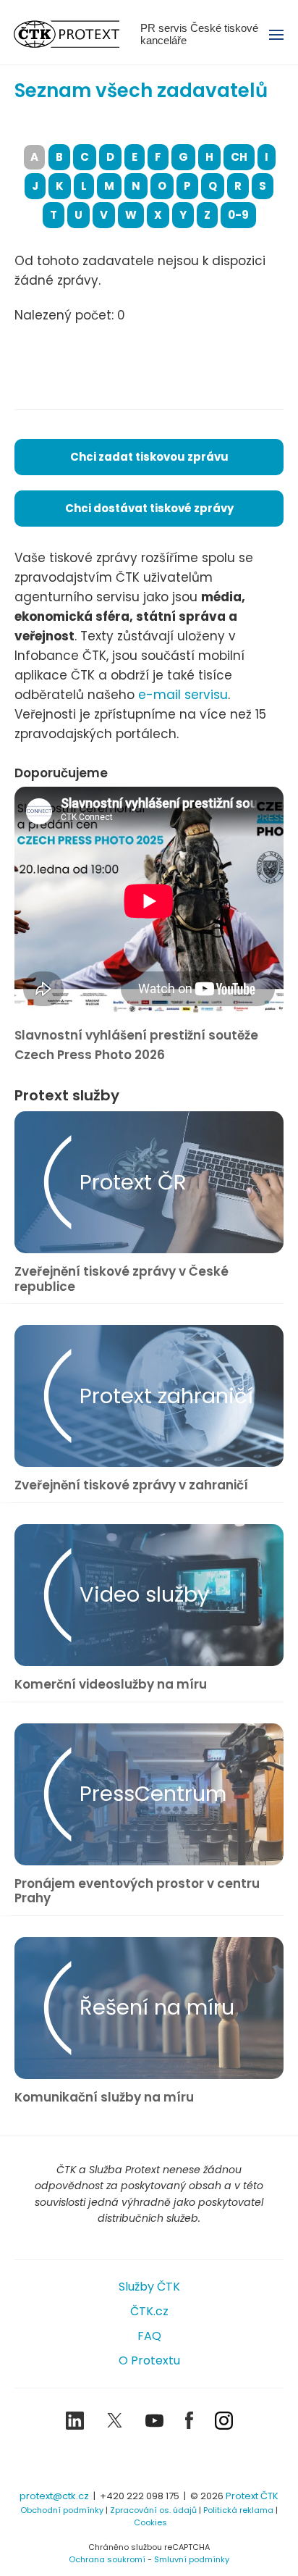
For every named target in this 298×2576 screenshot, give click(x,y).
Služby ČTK (149, 2287)
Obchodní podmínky (62, 2510)
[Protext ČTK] (149, 2462)
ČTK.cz (149, 2311)
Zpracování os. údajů (153, 2510)
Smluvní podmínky (192, 2559)
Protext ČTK (252, 2496)
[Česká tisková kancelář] (77, 34)
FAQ (149, 2336)
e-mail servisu (183, 695)
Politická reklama (238, 2510)
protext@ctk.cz (54, 2496)
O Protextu (149, 2360)
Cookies (150, 2522)
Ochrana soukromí (107, 2559)
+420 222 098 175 (140, 2496)
